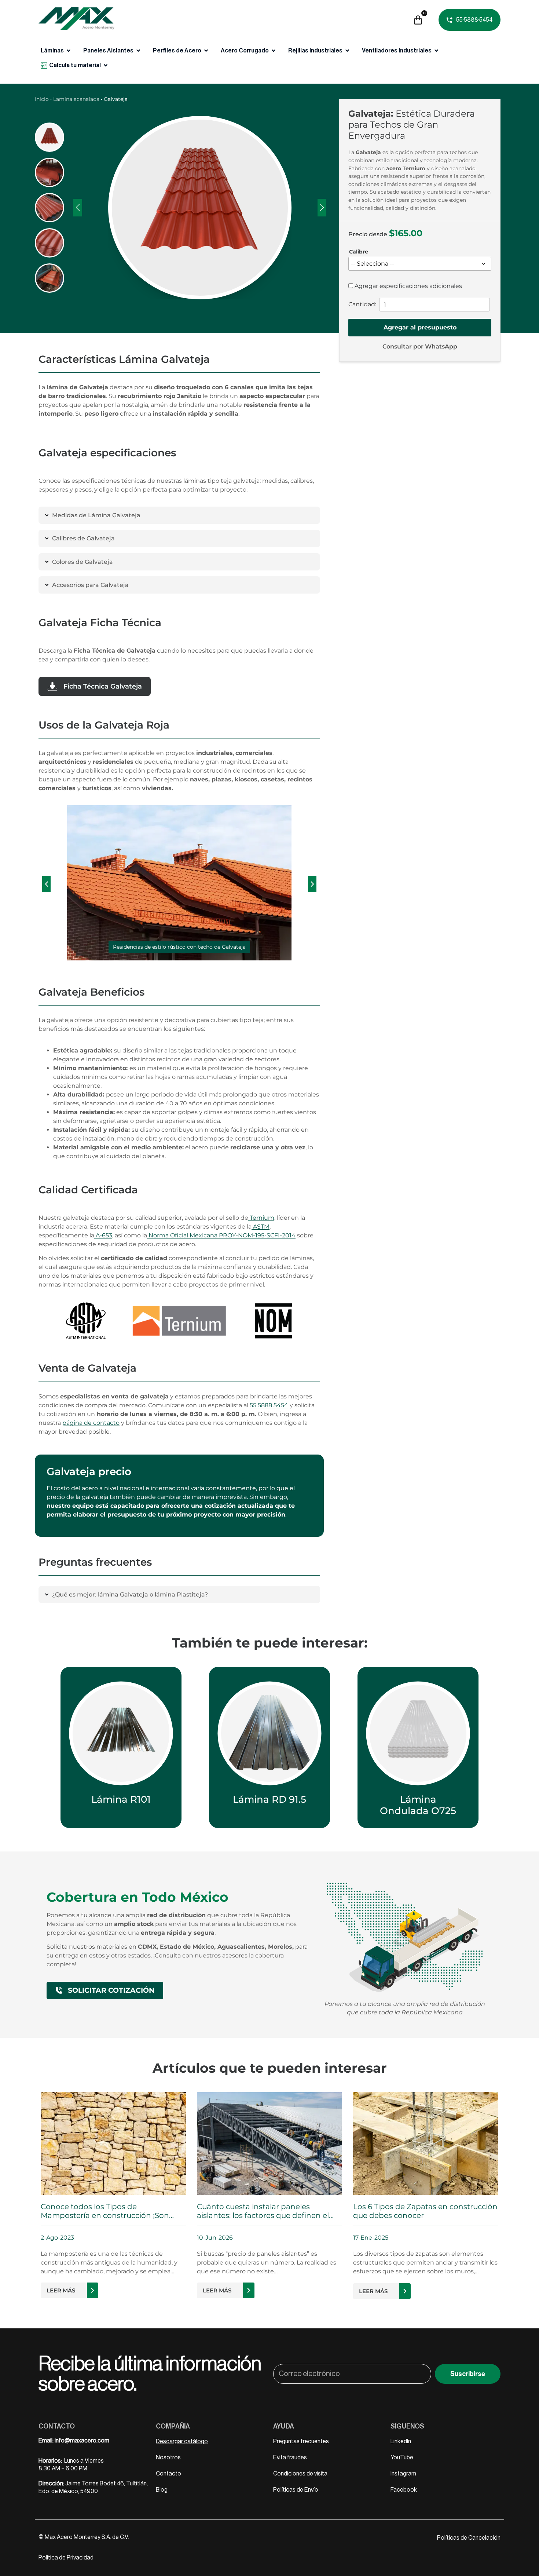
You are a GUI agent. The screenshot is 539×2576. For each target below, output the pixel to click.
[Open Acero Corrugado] (274, 51)
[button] (46, 884)
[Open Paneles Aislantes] (138, 51)
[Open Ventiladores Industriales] (436, 51)
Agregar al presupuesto (420, 327)
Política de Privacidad (66, 2558)
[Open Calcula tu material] (106, 65)
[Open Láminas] (69, 51)
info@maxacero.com (82, 2441)
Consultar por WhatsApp (420, 346)
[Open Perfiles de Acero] (206, 51)
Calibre (359, 252)
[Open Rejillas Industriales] (347, 51)
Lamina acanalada (76, 99)
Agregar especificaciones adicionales (408, 286)
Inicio (42, 99)
